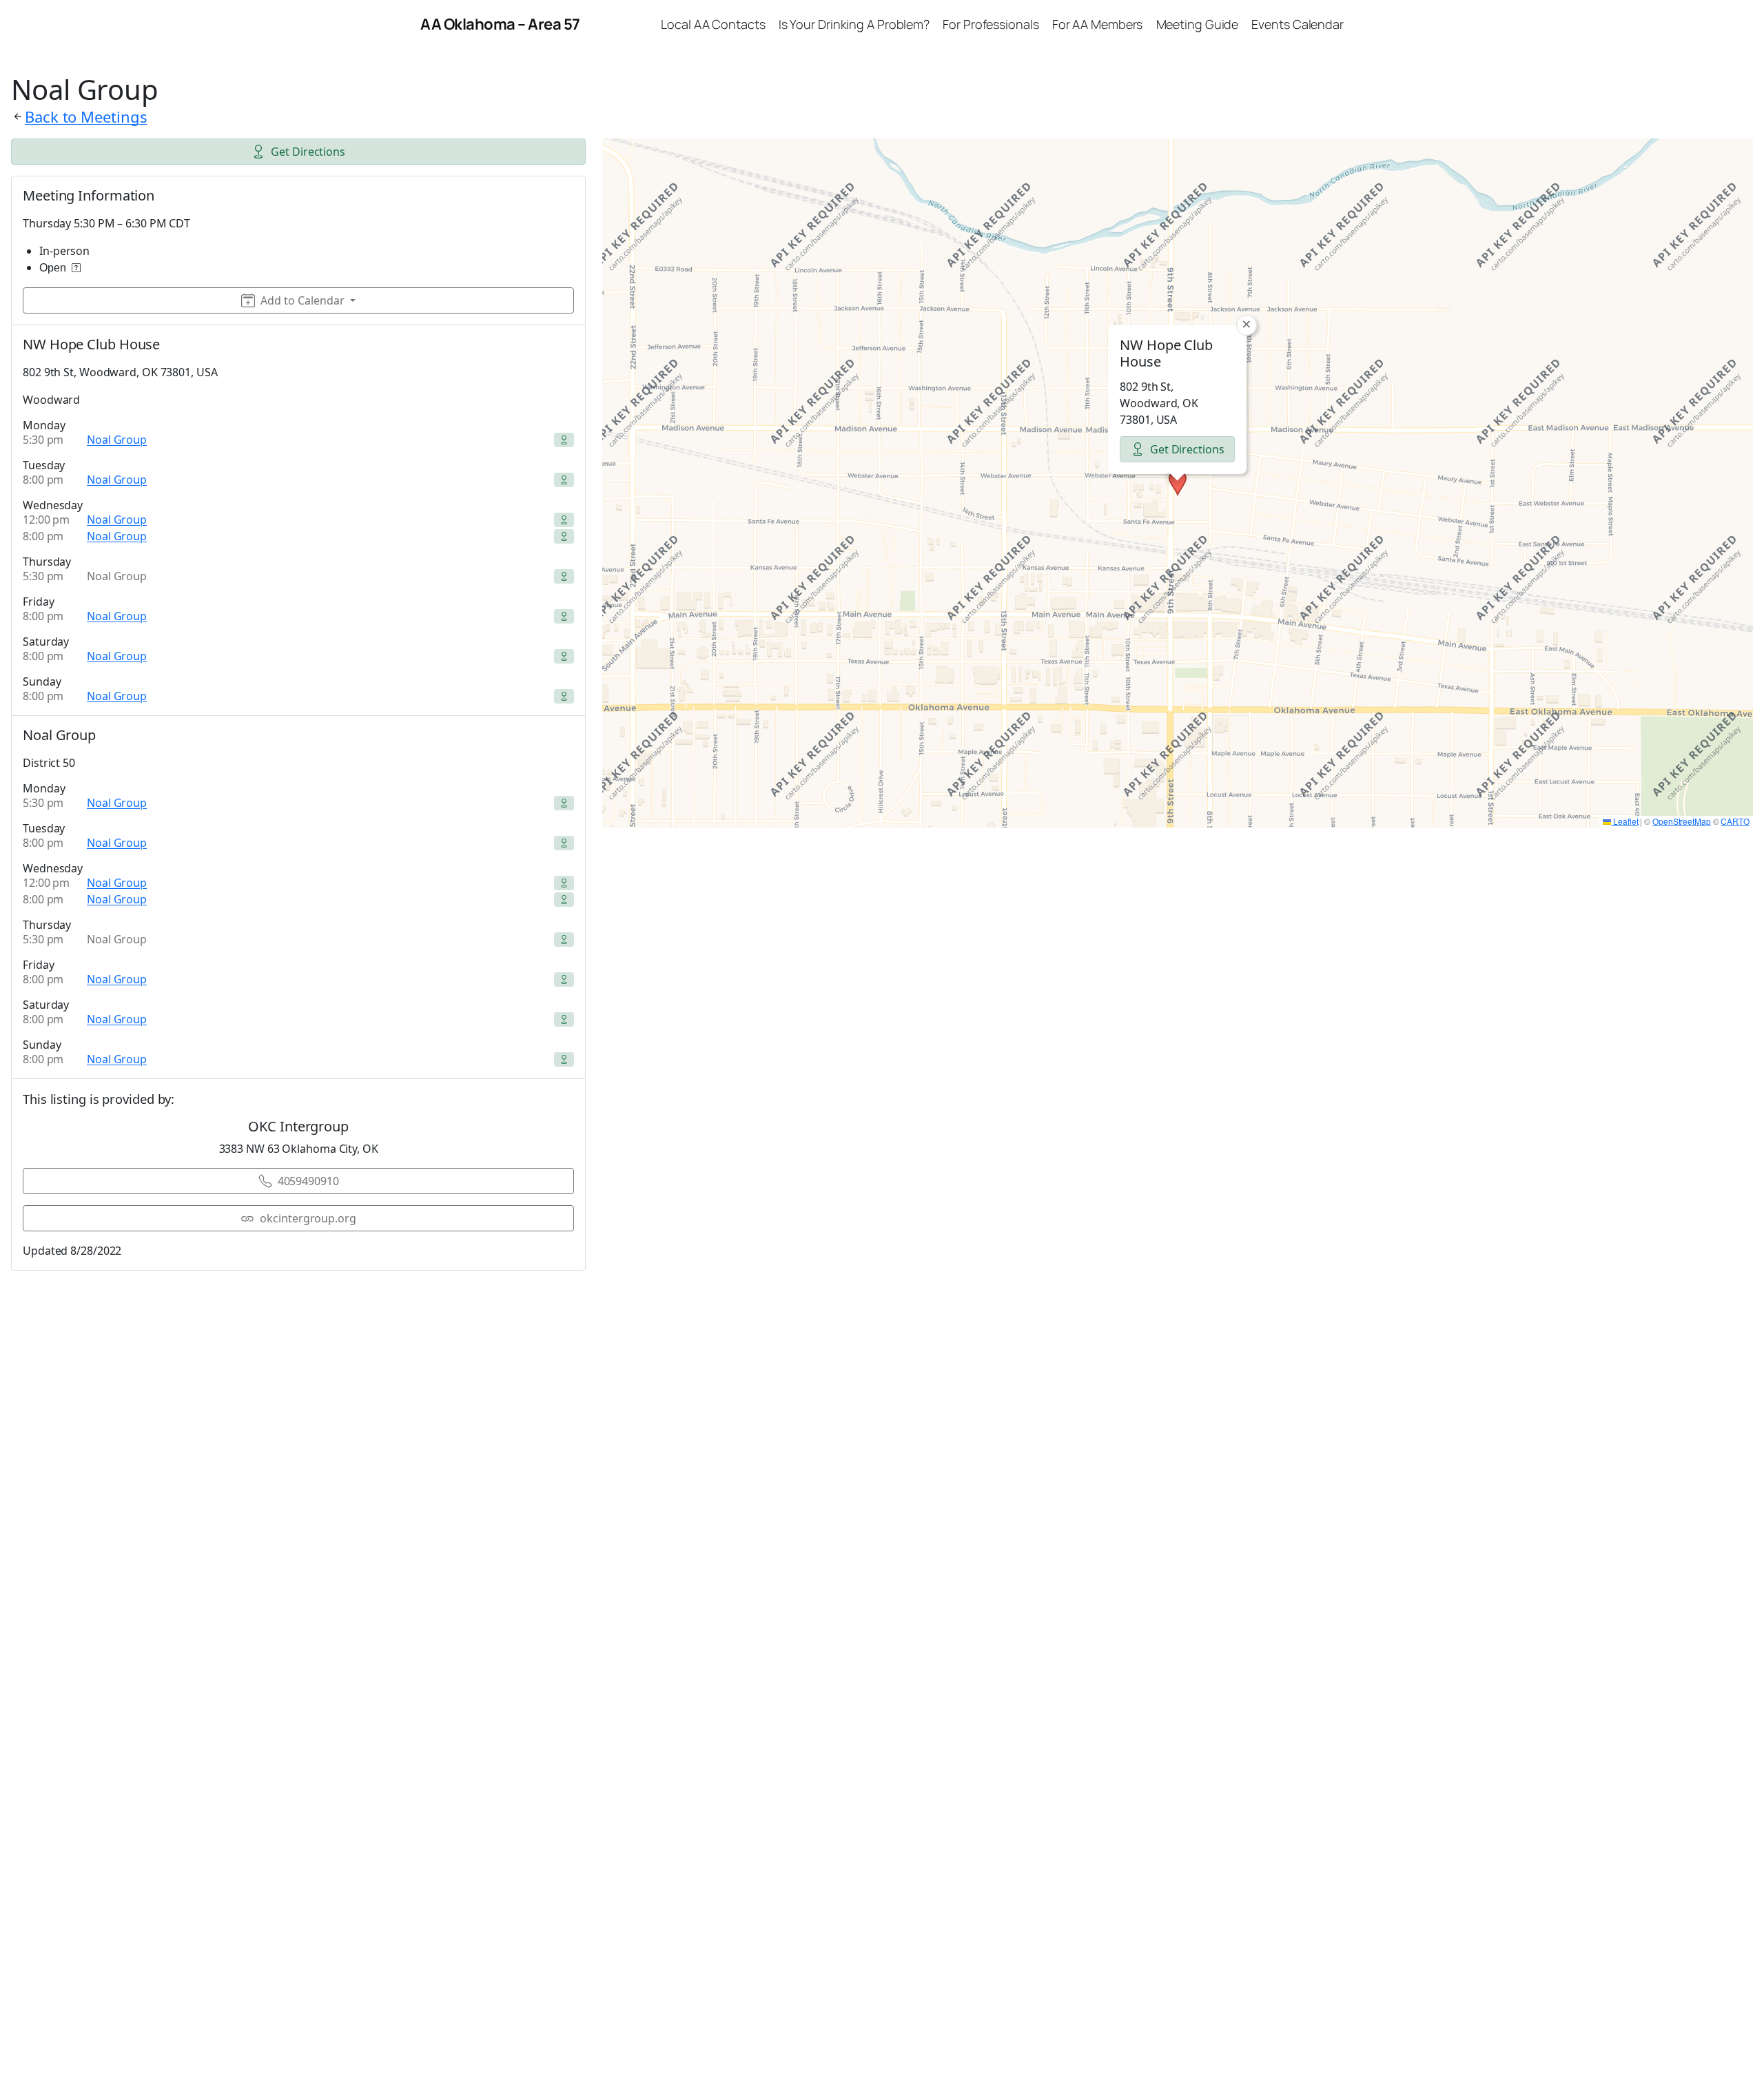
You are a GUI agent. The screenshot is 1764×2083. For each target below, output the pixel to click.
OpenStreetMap (1682, 821)
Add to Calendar (302, 300)
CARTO (1735, 821)
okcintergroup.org (308, 1218)
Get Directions (308, 152)
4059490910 (308, 1181)
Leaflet (1624, 821)
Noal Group (117, 440)
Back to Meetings (86, 116)
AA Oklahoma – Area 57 (500, 24)
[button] (1178, 483)
